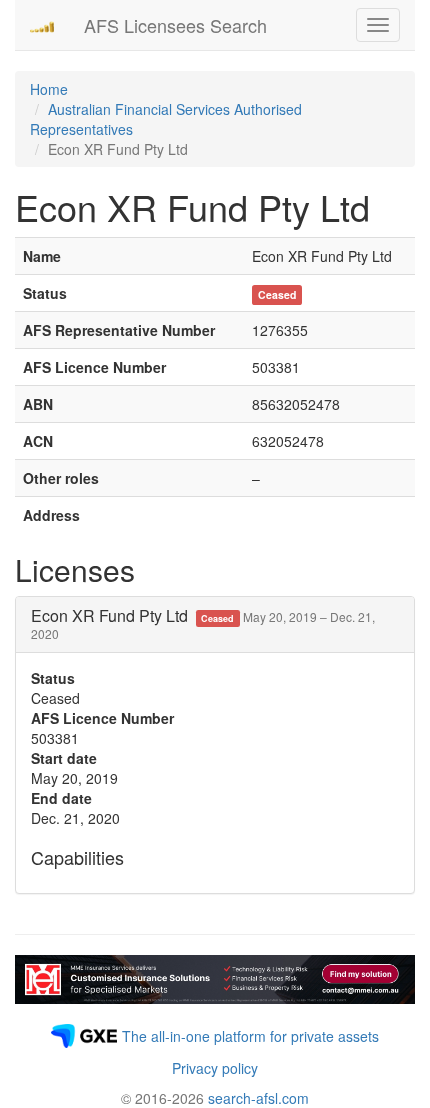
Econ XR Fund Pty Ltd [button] (203, 623)
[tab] (215, 624)
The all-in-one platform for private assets (250, 1036)
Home (49, 89)
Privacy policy (215, 1068)
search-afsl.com (258, 1098)
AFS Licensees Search (175, 25)
